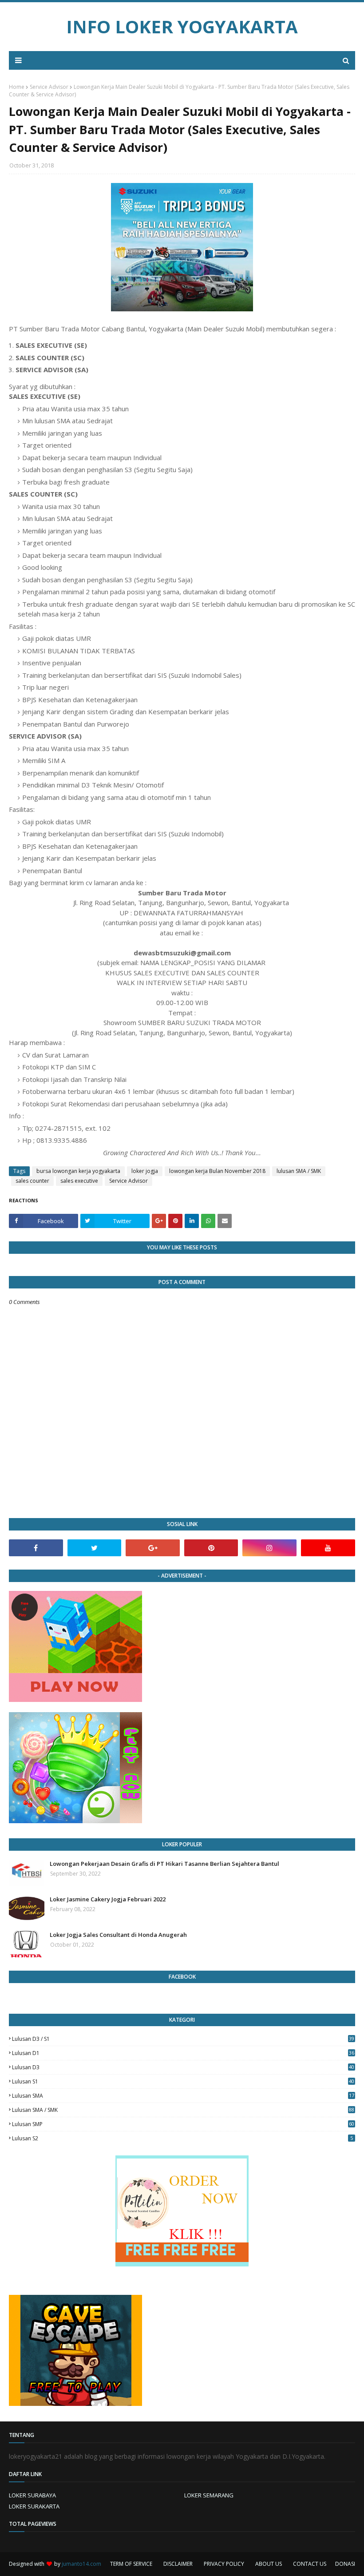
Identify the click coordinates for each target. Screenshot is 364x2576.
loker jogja (145, 1171)
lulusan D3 (183, 2067)
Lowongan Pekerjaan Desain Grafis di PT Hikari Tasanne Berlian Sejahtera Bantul (164, 1864)
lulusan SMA (183, 2096)
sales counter (32, 1181)
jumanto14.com (81, 2564)
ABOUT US (269, 2564)
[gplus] (153, 1548)
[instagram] (269, 1548)
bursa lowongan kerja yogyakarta (78, 1171)
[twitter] (95, 1548)
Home (17, 87)
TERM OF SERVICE (131, 2564)
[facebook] (36, 1548)
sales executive (79, 1181)
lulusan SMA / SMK (299, 1171)
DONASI (345, 2564)
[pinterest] (211, 1548)
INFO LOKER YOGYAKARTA (182, 26)
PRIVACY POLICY (224, 2564)
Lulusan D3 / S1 (183, 2039)
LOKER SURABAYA (32, 2495)
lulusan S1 (183, 2081)
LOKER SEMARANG (209, 2495)
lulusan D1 (183, 2053)
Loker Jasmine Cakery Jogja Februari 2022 (108, 1899)
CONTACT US (310, 2564)
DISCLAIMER (178, 2564)
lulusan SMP (183, 2124)
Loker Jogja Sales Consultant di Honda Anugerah (118, 1935)
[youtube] (328, 1548)
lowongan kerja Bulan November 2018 (217, 1171)
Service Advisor (49, 87)
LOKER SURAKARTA (34, 2506)
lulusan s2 (182, 2138)
